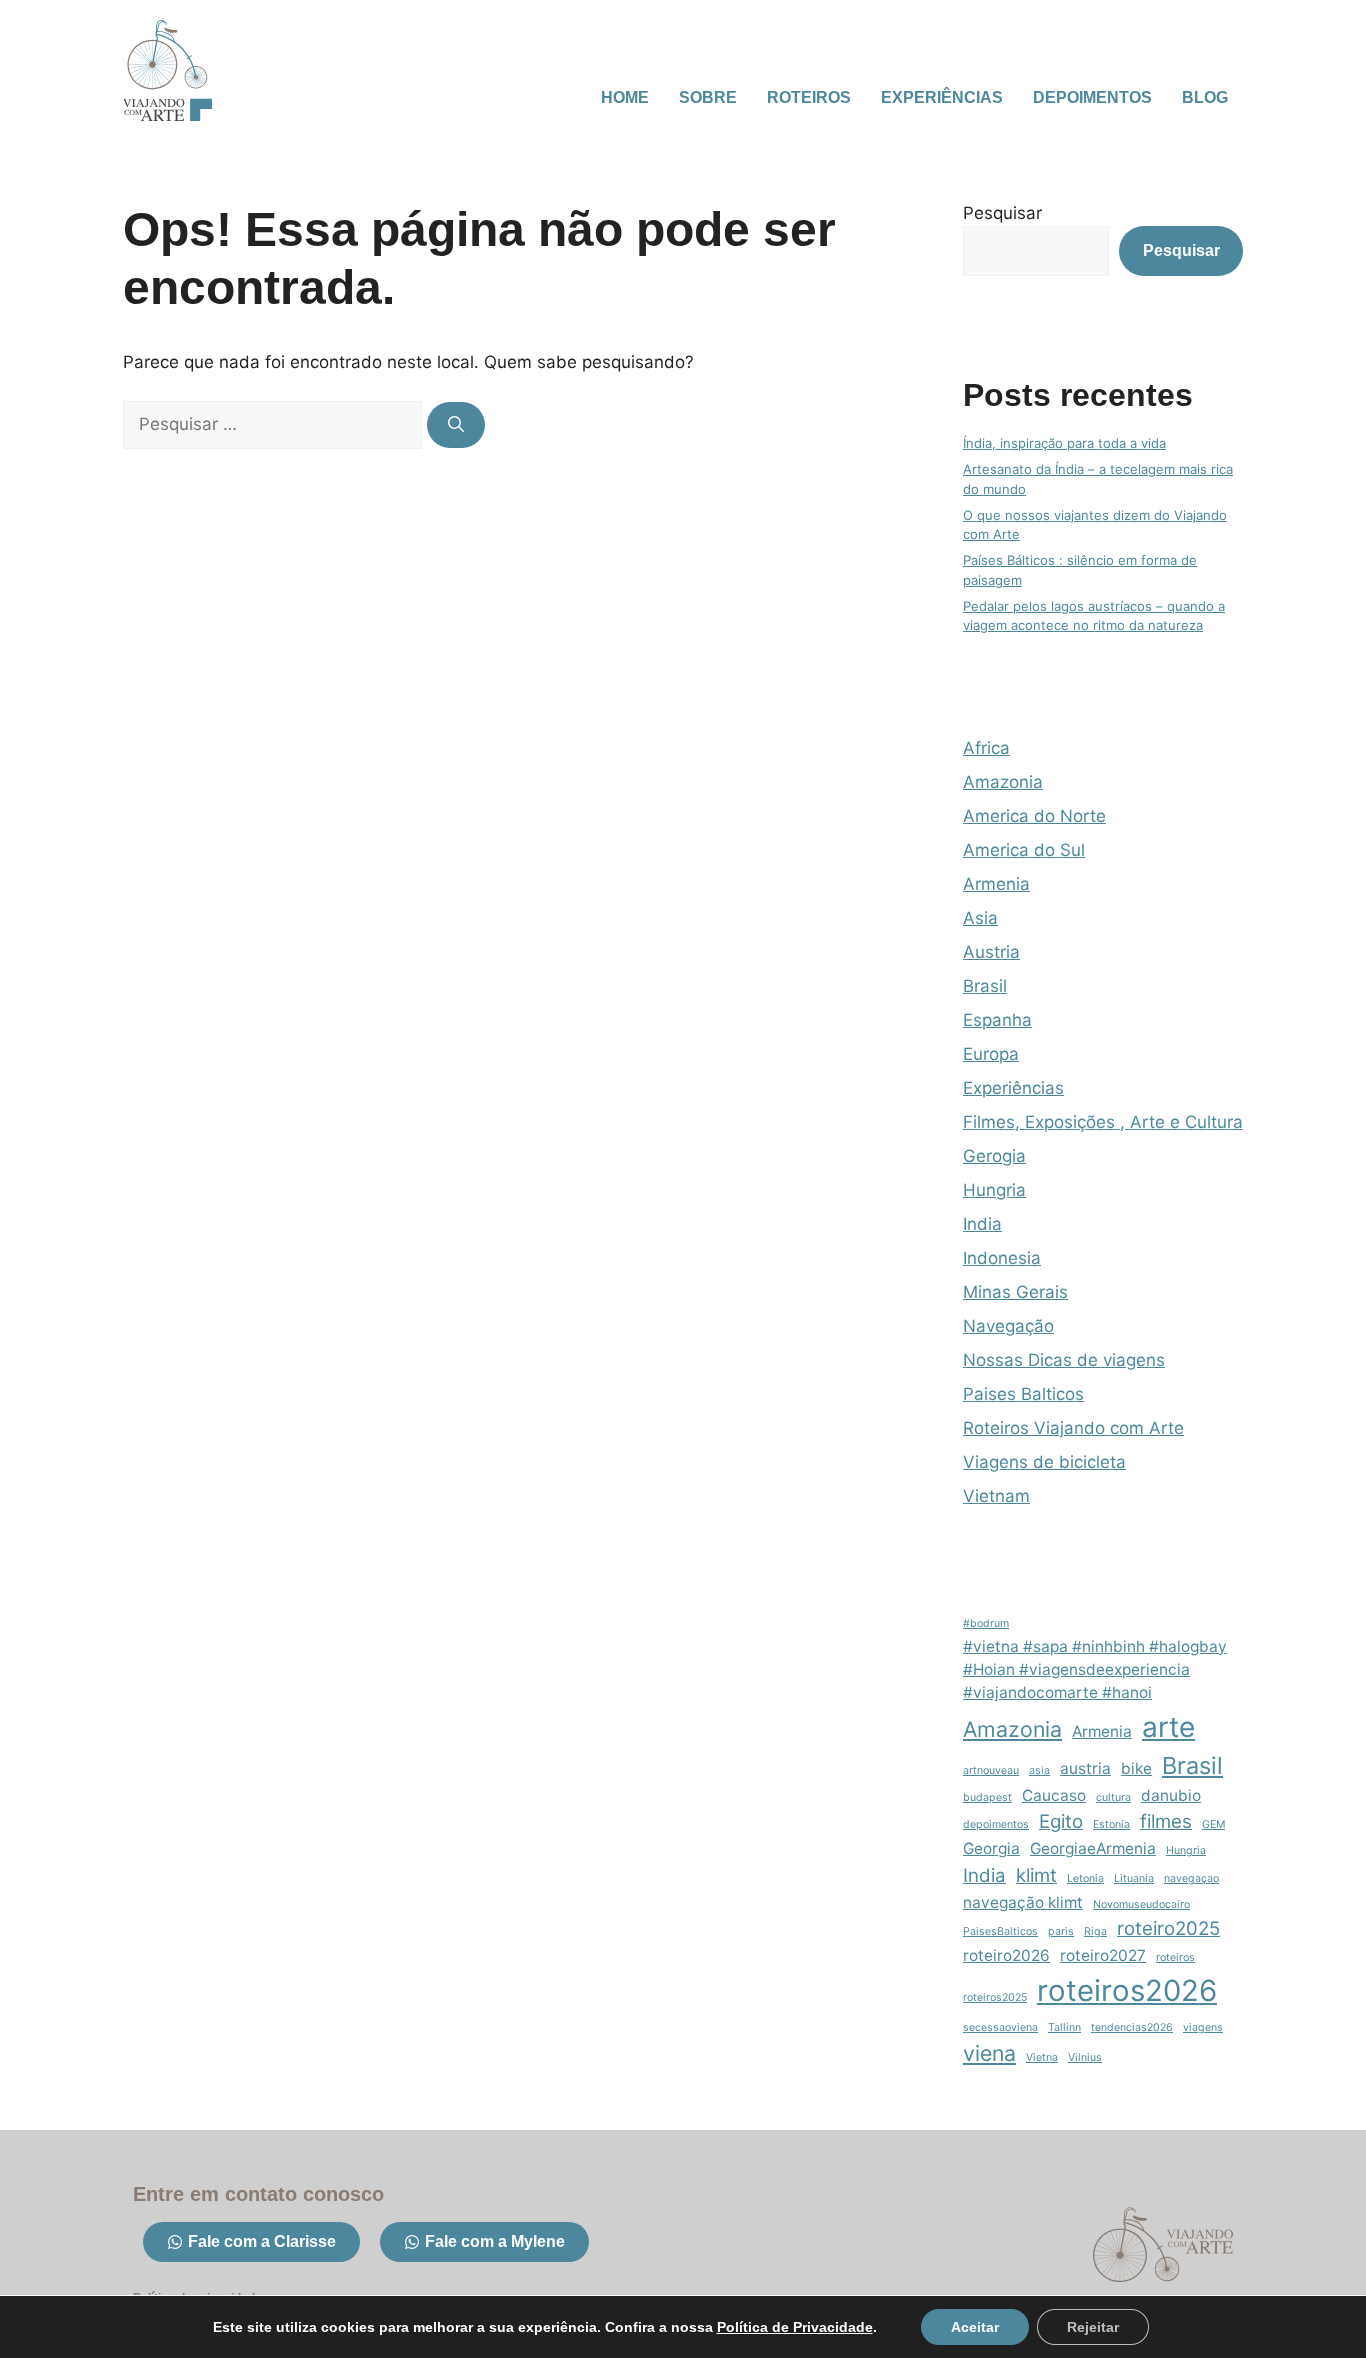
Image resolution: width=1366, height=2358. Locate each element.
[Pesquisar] (456, 425)
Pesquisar (1002, 213)
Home (625, 97)
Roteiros (809, 97)
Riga (1095, 1931)
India (982, 1224)
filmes (1166, 1821)
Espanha (997, 1020)
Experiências (942, 97)
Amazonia (1003, 782)
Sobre (708, 97)
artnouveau (991, 1770)
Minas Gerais (1015, 1292)
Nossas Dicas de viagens (1064, 1360)
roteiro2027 (1103, 1955)
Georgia (991, 1848)
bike (1136, 1768)
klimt (1036, 1875)
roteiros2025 (995, 1997)
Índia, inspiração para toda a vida (1064, 443)
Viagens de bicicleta (1044, 1462)
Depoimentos (1092, 97)
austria (1085, 1768)
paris (1061, 1931)
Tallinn (1064, 2027)
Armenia (996, 884)
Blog (1205, 97)
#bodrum (986, 1623)
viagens (1203, 2027)
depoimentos (996, 1824)
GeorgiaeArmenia (1093, 1848)
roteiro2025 (1168, 1928)
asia (1039, 1770)
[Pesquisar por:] (275, 424)
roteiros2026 (1127, 1990)
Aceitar (975, 2327)
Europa (991, 1054)
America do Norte (1034, 816)
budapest (987, 1797)
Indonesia (1002, 1258)
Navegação (1008, 1326)
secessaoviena (1000, 2027)
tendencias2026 (1132, 2027)
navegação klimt (1023, 1902)
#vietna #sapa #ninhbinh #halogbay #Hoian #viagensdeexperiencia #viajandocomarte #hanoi (1095, 1669)
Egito (1061, 1821)
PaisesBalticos (1000, 1931)
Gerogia (994, 1156)
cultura (1113, 1797)
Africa (986, 748)
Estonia (1111, 1824)
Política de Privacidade (795, 2327)
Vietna (1042, 2057)
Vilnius (1085, 2057)
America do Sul (1024, 850)
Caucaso (1054, 1795)
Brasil (985, 986)
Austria (991, 952)
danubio (1171, 1795)
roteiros (1175, 1957)
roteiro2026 (1006, 1955)
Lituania (1134, 1878)
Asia (980, 918)
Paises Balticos (1023, 1394)
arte (1168, 1727)
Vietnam (996, 1496)
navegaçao (1191, 1878)
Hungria (994, 1190)
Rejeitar (1093, 2327)
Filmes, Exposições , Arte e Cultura (1103, 1122)
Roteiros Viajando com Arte (1073, 1428)
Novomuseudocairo (1141, 1904)
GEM (1213, 1824)
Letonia (1085, 1878)
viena (989, 2053)
